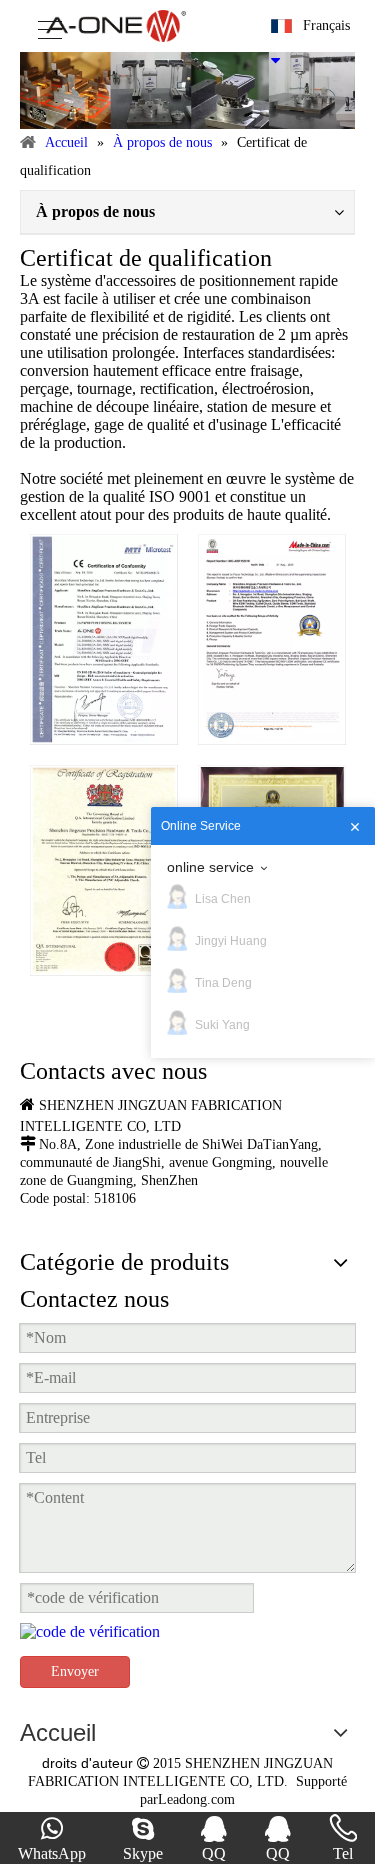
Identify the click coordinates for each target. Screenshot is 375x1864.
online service (210, 867)
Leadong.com (196, 1799)
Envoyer (75, 1671)
